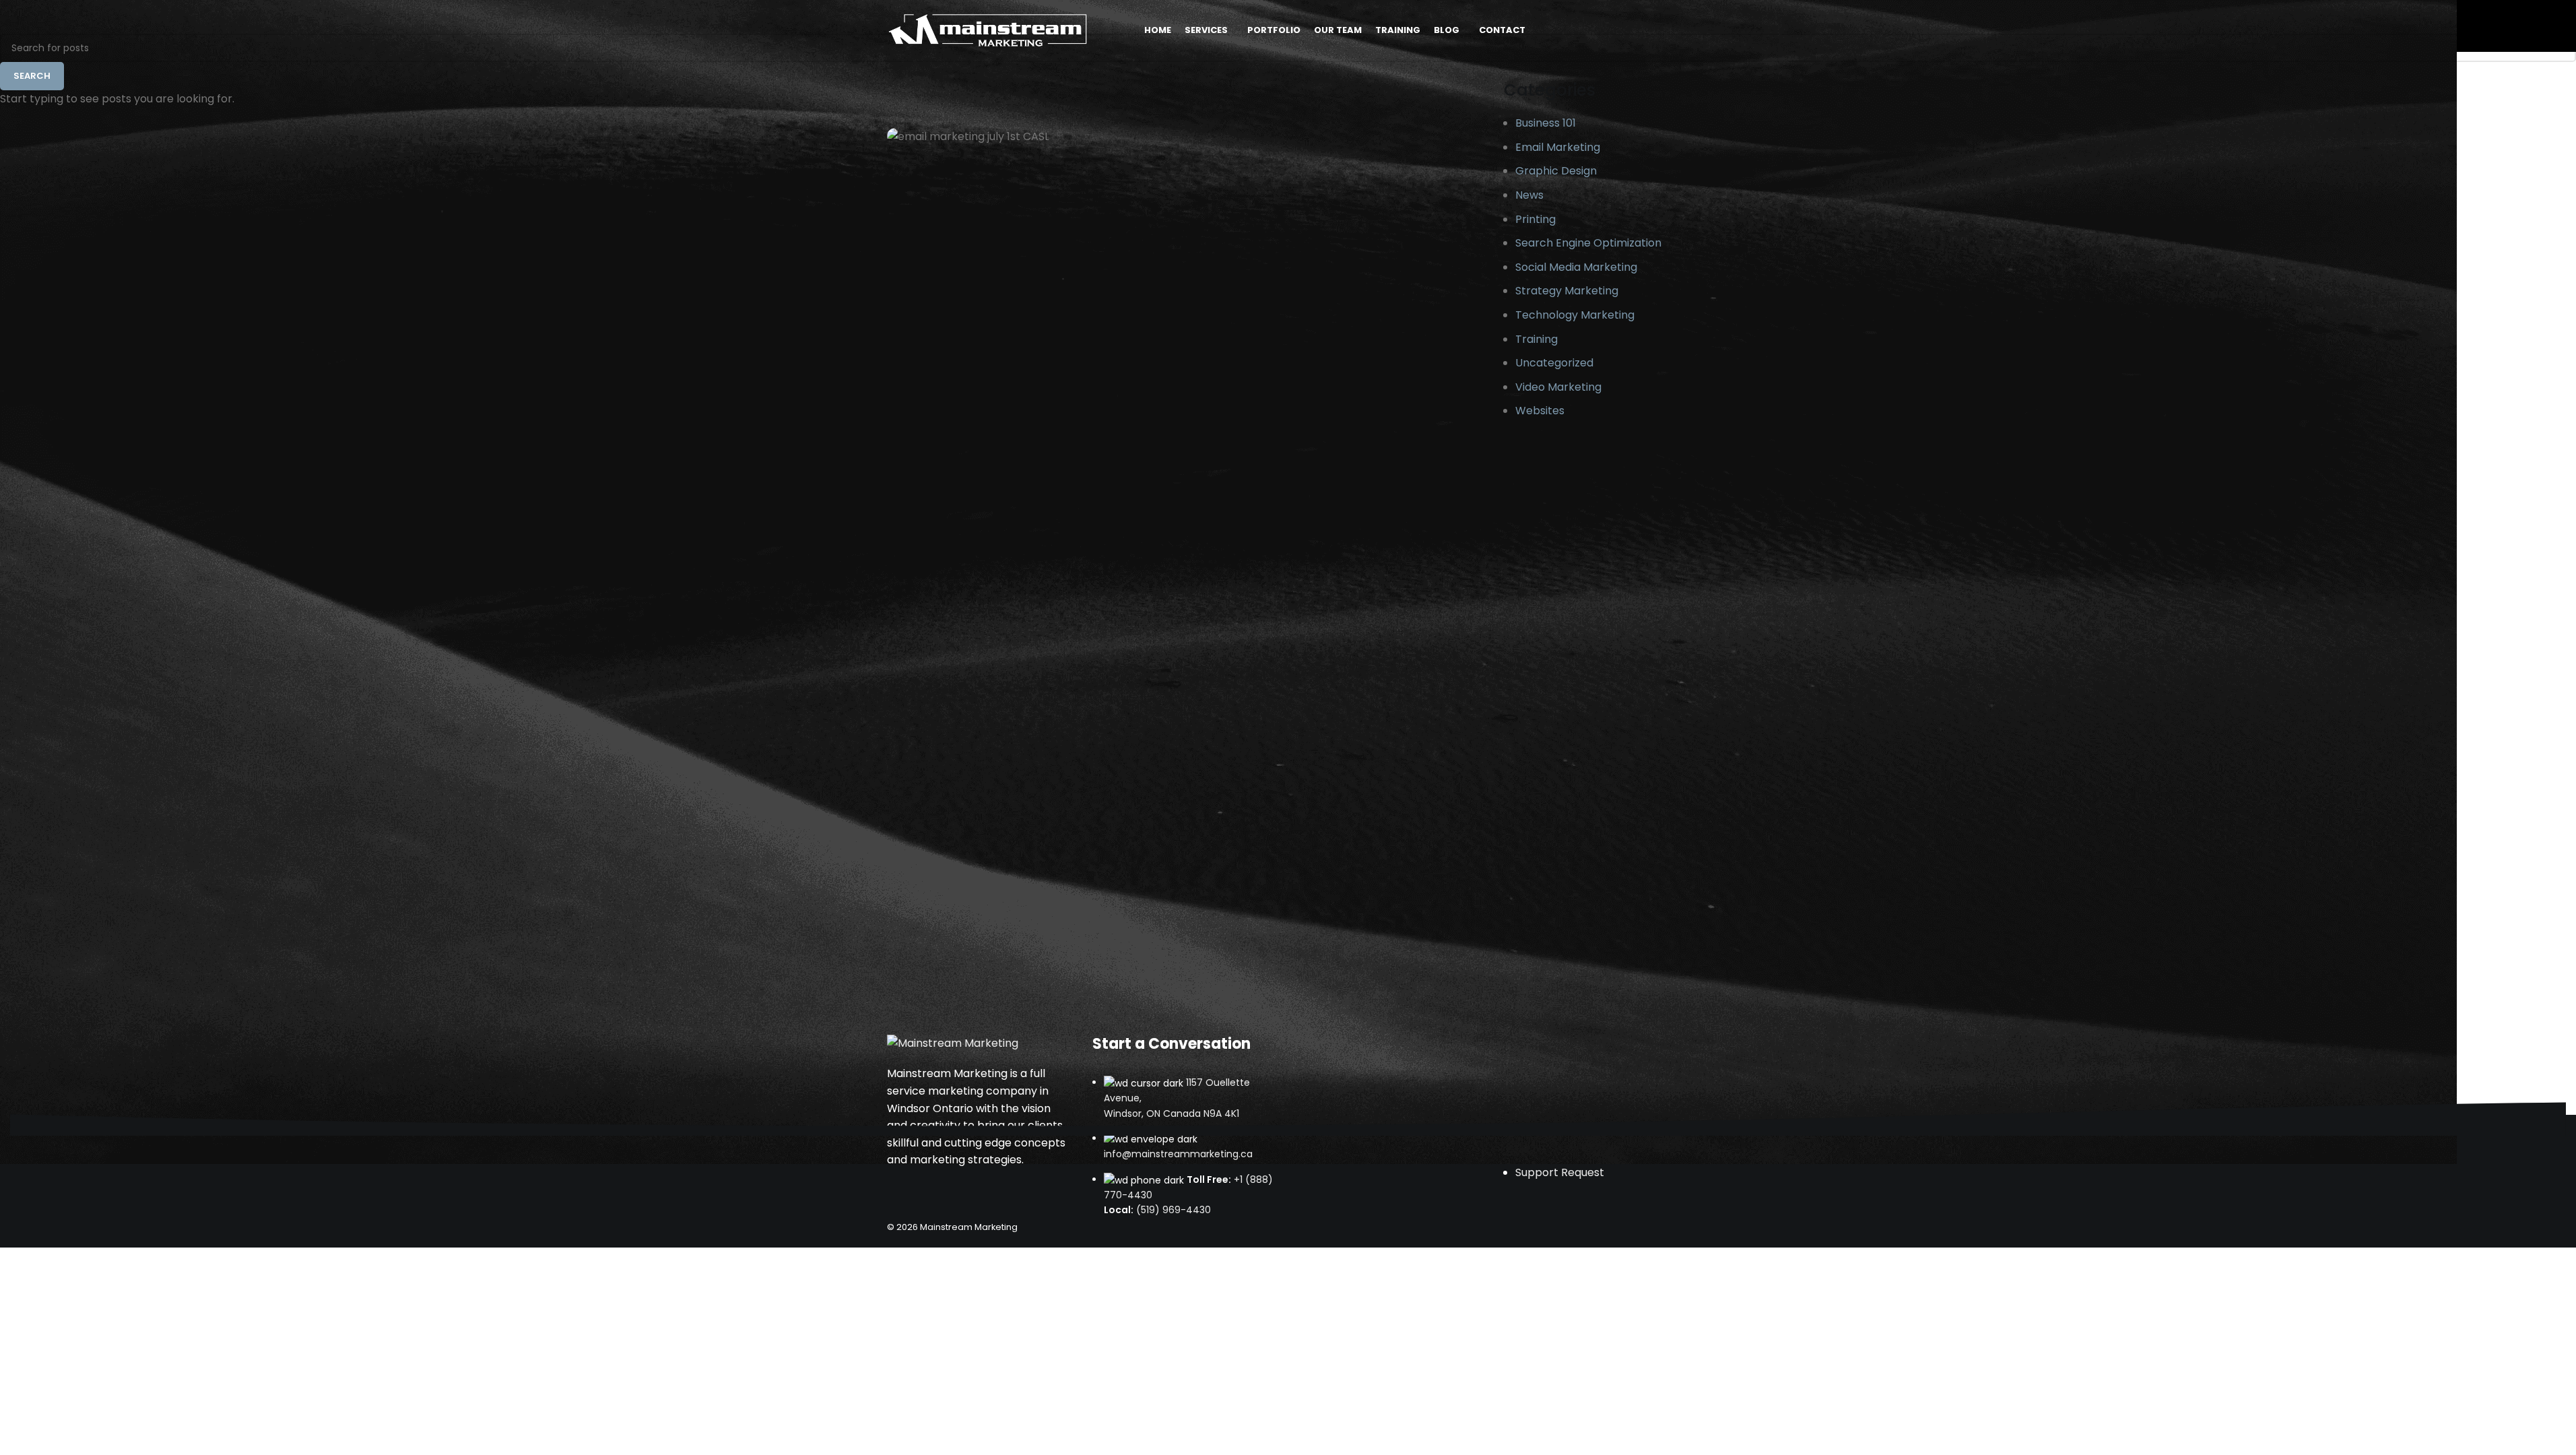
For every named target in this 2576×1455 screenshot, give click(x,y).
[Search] (1587, 30)
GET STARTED (1645, 30)
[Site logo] (988, 29)
